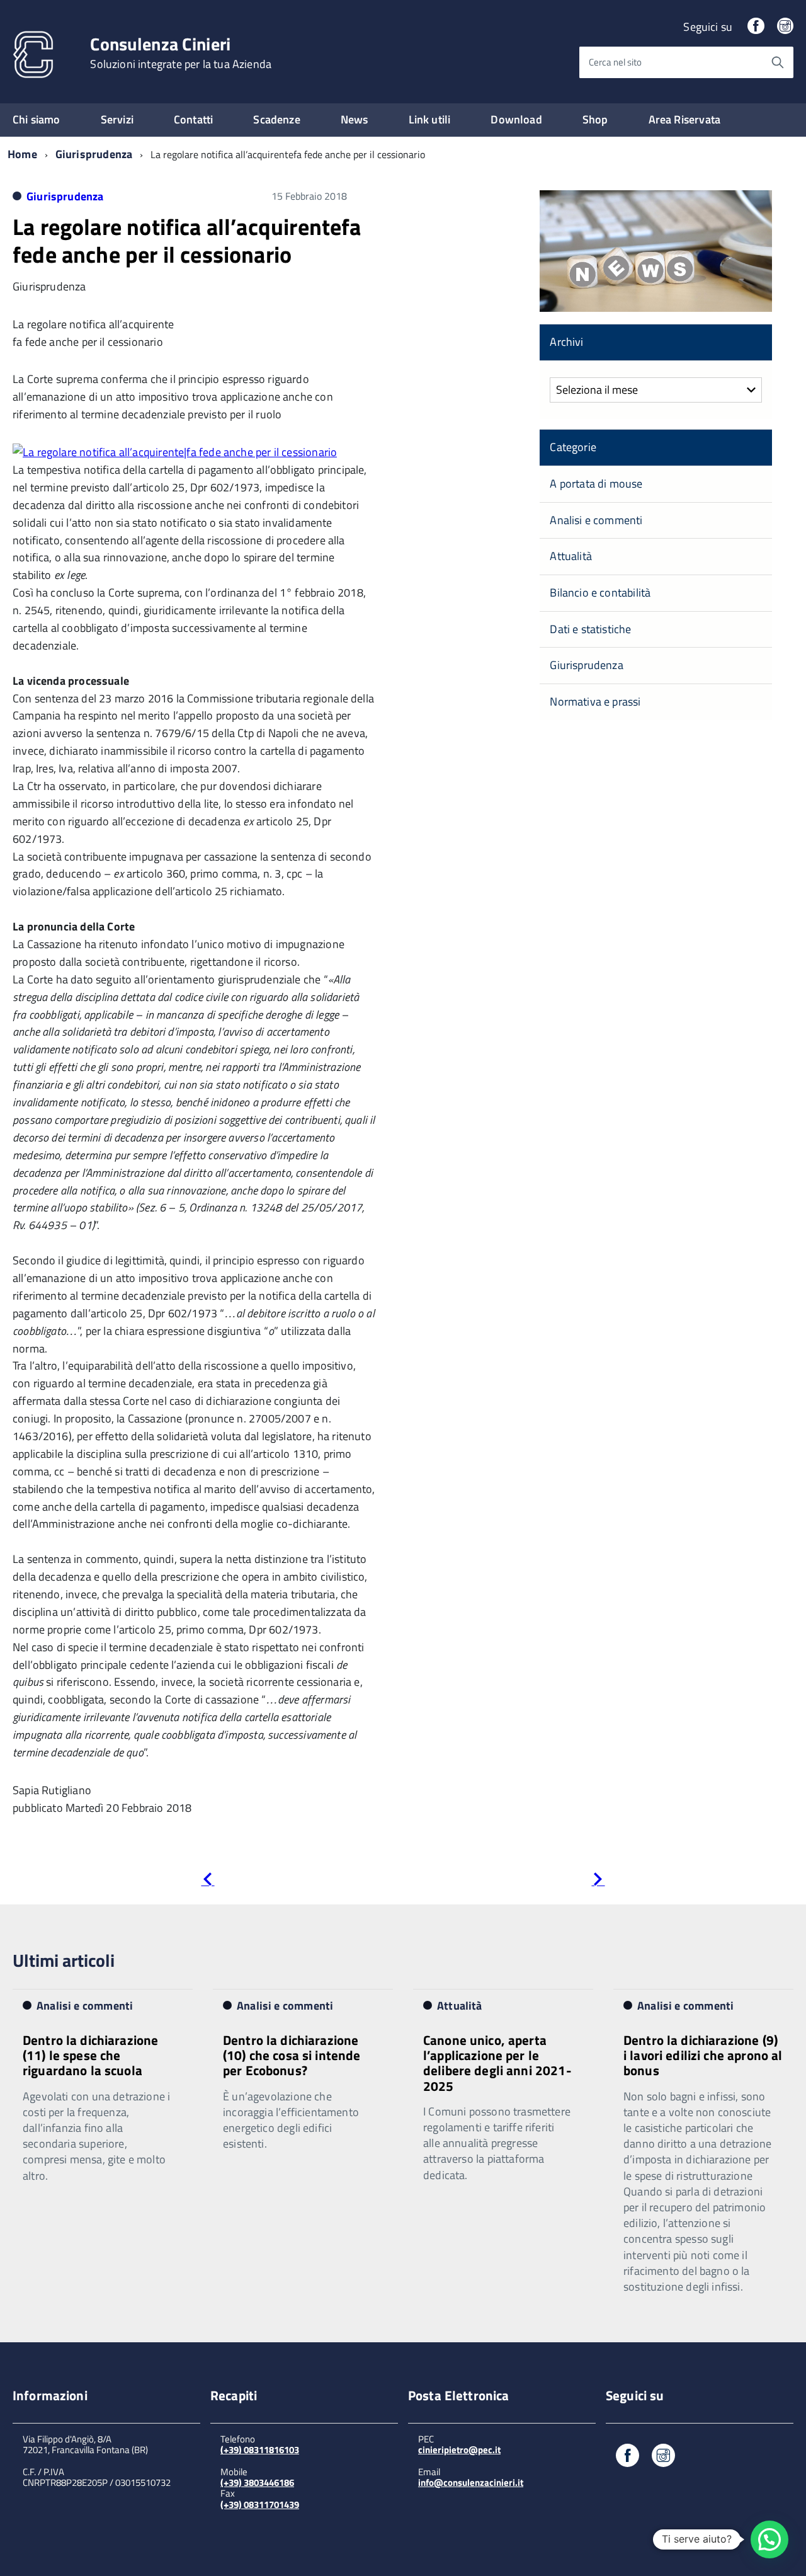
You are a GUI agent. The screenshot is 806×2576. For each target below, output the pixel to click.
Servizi (117, 119)
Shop (595, 119)
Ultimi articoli (64, 1960)
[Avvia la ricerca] (778, 62)
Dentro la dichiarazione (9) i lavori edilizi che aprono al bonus (703, 2055)
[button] (769, 2539)
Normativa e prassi (595, 701)
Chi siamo (37, 119)
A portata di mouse (596, 484)
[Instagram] (785, 27)
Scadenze (276, 119)
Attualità (571, 556)
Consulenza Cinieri (181, 53)
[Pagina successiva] (598, 1881)
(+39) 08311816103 (260, 2450)
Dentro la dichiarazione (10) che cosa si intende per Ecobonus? (292, 2055)
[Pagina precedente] (207, 1881)
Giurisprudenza (94, 154)
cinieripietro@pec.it (459, 2450)
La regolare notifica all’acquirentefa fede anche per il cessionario (187, 240)
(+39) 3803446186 (257, 2482)
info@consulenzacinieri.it (471, 2482)
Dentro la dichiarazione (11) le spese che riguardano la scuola (90, 2055)
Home (22, 154)
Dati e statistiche (590, 629)
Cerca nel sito (615, 62)
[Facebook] (756, 27)
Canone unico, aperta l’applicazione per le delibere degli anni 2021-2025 (497, 2063)
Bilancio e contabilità (600, 592)
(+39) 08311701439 (260, 2504)
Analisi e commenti (596, 520)
